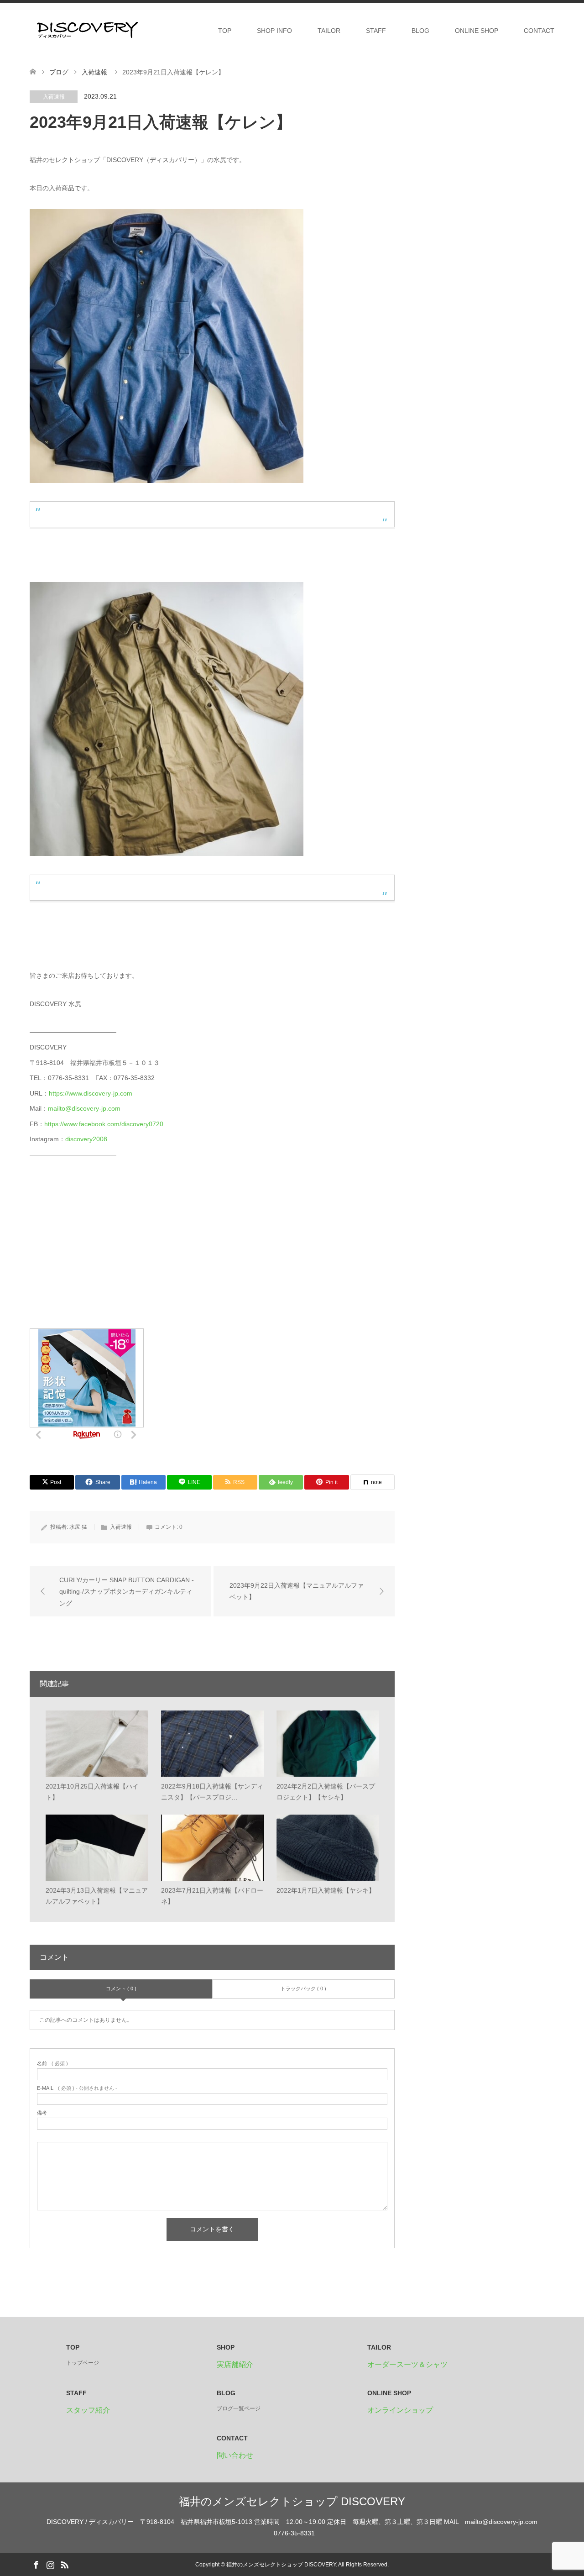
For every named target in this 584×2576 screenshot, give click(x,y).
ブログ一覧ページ (239, 2408)
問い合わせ (235, 2455)
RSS (64, 2564)
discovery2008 (86, 1139)
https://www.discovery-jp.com (91, 1093)
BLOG (420, 31)
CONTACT (539, 31)
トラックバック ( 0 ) (303, 1988)
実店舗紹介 (235, 2364)
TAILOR (329, 31)
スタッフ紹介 (88, 2410)
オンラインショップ (400, 2410)
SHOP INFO (274, 31)
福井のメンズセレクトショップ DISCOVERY (292, 2501)
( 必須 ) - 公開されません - (77, 2088)
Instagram (50, 2564)
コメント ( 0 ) (121, 1988)
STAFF (376, 31)
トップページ (83, 2363)
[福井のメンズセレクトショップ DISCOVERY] (87, 30)
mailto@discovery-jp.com (84, 1108)
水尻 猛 (78, 1527)
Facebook (36, 2564)
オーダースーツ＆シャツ (407, 2364)
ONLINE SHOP (477, 31)
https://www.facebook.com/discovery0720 (104, 1124)
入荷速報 (54, 97)
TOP (225, 31)
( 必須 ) (52, 2064)
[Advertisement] (98, 1250)
